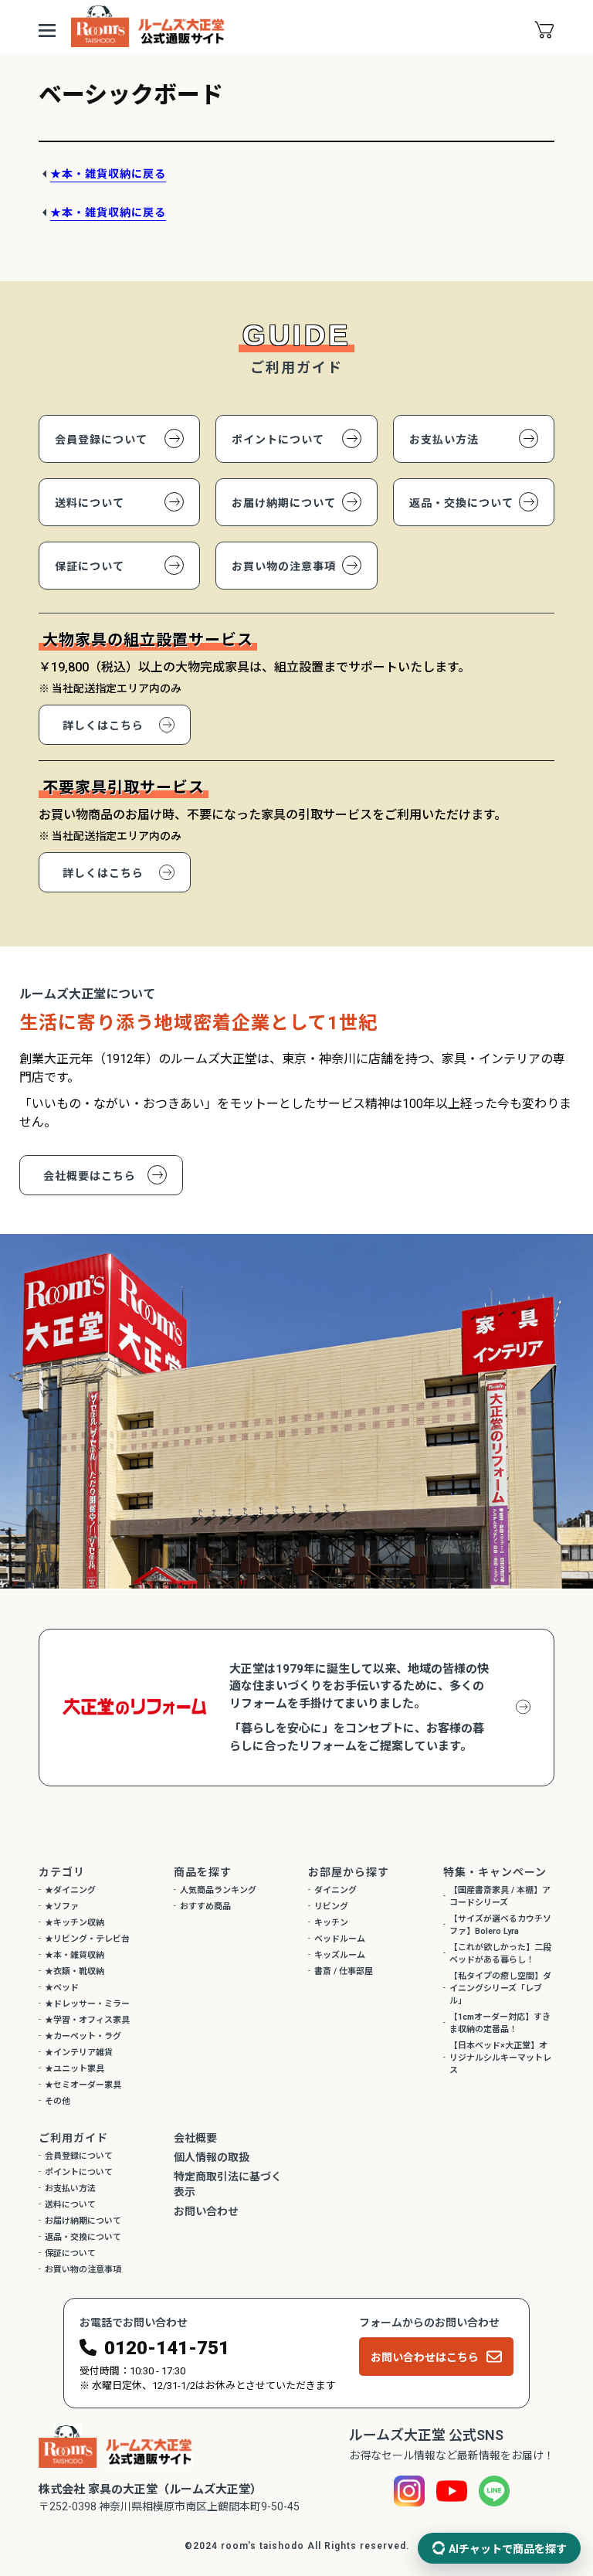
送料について (90, 503)
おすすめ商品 (205, 1907)
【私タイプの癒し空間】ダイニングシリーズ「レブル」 (500, 1988)
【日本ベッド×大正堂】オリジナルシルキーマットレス (500, 2058)
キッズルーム (340, 1955)
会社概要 (195, 2138)
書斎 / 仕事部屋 (344, 1971)
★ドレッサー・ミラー (87, 2004)
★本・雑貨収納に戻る (108, 174)
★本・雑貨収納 (75, 1955)
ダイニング (335, 1890)
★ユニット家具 (75, 2069)
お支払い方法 (444, 440)
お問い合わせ (206, 2211)
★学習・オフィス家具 (87, 2020)
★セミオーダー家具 (83, 2085)
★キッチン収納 (75, 1923)
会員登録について (101, 440)
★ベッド (62, 1988)
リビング (331, 1907)
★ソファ (62, 1907)
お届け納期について (284, 503)
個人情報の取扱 (212, 2157)
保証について (90, 566)
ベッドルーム (340, 1939)
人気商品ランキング (218, 1890)
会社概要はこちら (90, 1176)
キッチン (331, 1923)
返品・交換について (461, 503)
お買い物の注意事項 (284, 566)
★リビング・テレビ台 (87, 1939)
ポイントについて (278, 440)
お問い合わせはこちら (425, 2357)
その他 (58, 2101)
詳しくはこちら (103, 726)
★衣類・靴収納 (75, 1971)
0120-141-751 (167, 2348)
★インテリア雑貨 (79, 2053)
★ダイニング (70, 1890)
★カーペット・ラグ (83, 2036)
